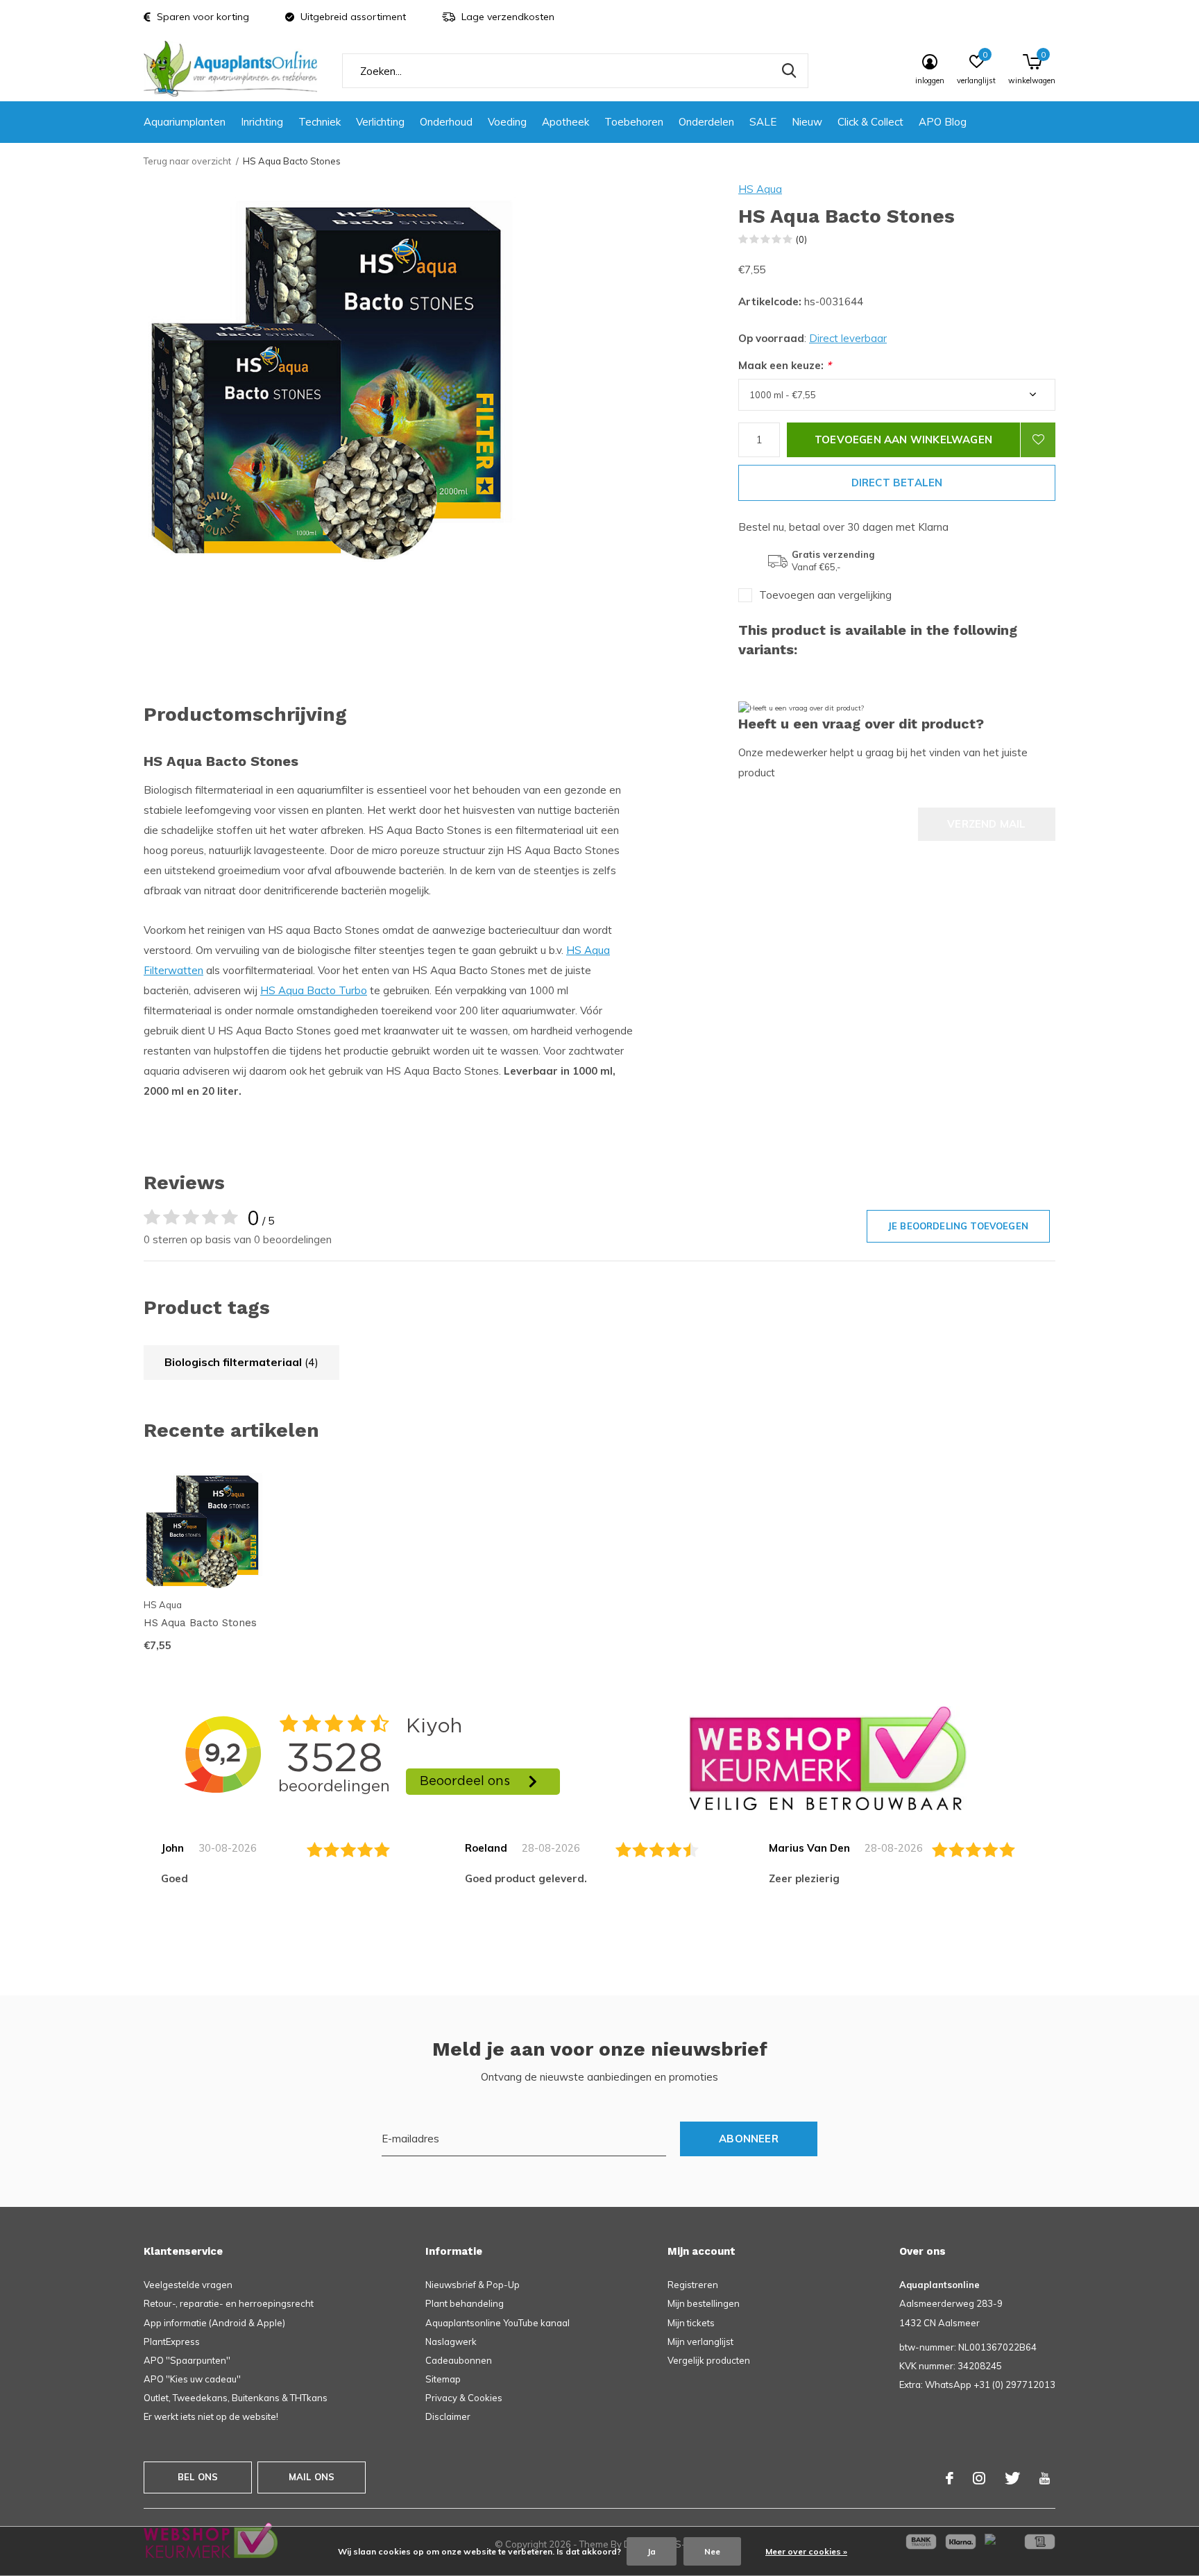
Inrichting (262, 122)
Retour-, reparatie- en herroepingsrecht (229, 2303)
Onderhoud (446, 122)
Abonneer (749, 2139)
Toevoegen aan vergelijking (825, 595)
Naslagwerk (451, 2342)
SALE (763, 122)
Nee (712, 2551)
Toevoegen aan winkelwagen (903, 440)
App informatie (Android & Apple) (214, 2323)
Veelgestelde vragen (188, 2285)
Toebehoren (634, 122)
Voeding (507, 122)
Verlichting (380, 122)
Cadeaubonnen (459, 2360)
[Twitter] (1012, 2478)
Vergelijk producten (709, 2360)
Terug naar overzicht (187, 161)
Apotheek (566, 122)
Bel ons (198, 2477)
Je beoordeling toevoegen (958, 1226)
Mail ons (312, 2477)
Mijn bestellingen (704, 2303)
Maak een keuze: (785, 365)
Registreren (693, 2285)
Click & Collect (870, 122)
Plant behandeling (465, 2303)
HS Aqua (760, 189)
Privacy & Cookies (464, 2398)
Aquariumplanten (185, 122)
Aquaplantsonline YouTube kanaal (498, 2323)
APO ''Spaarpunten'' (187, 2360)
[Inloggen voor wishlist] (1038, 440)
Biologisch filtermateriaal (241, 1362)
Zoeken (789, 71)
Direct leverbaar (848, 338)
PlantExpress (172, 2342)
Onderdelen (706, 122)
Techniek (320, 122)
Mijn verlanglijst (700, 2342)
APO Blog (943, 122)
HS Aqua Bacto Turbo (314, 990)
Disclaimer (448, 2416)
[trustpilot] (828, 1758)
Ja (652, 2551)
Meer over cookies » (806, 2551)
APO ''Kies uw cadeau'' (192, 2379)
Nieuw (807, 122)
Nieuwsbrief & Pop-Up (473, 2285)
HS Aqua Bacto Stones (200, 1623)
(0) (801, 239)
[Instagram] (979, 2478)
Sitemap (443, 2379)
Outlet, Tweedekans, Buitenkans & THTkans (236, 2398)
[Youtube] (1045, 2478)
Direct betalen (897, 483)
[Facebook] (950, 2478)
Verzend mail (986, 824)
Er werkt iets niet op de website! (211, 2416)
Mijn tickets (691, 2323)
